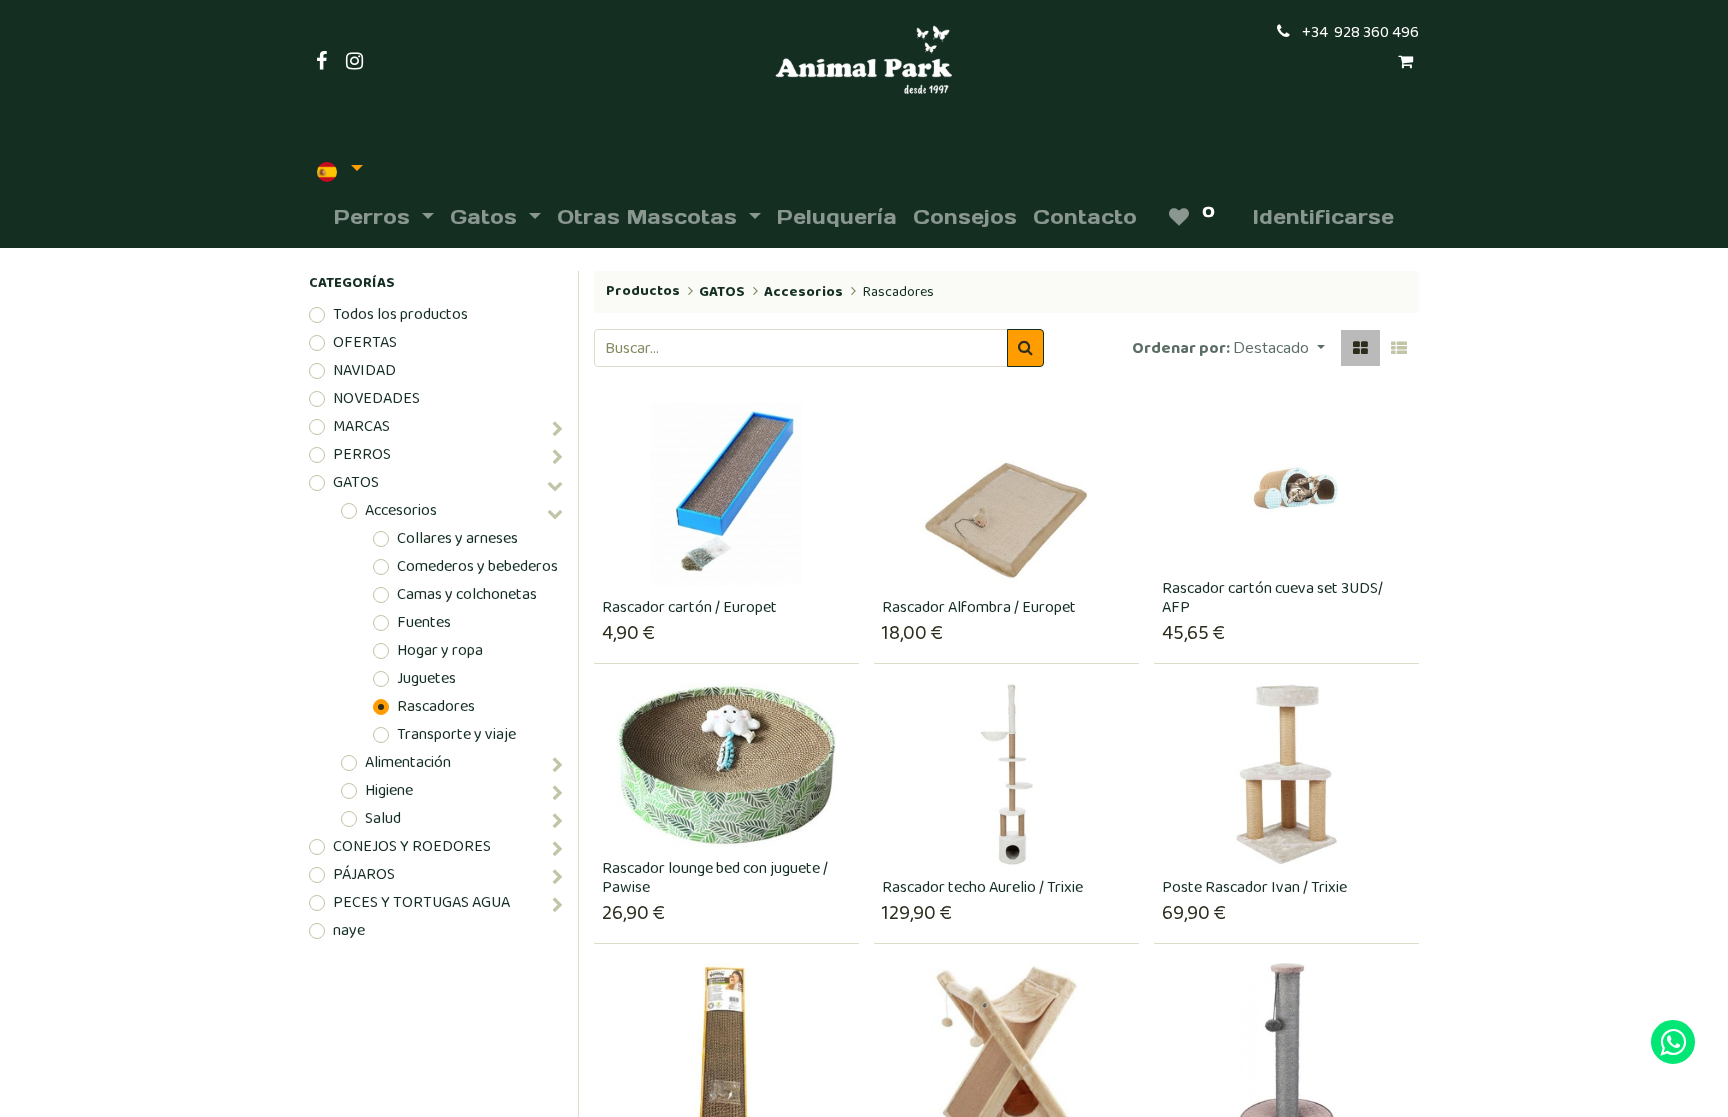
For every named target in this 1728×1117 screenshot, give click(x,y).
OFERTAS (365, 343)
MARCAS (361, 427)
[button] (1279, 348)
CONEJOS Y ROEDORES (412, 847)
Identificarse (1323, 217)
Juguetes (426, 679)
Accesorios (401, 511)
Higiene (389, 791)
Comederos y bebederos (477, 567)
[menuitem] (837, 217)
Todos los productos (400, 315)
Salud (383, 819)
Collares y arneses (457, 539)
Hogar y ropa (440, 651)
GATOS (356, 483)
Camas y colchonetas (467, 595)
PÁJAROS (364, 875)
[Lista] (1399, 348)
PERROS (362, 455)
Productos (643, 291)
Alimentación (408, 763)
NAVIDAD (364, 371)
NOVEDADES (376, 399)
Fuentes (424, 623)
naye (349, 931)
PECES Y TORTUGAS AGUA (421, 903)
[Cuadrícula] (1360, 348)
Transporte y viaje (456, 735)
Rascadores (436, 707)
